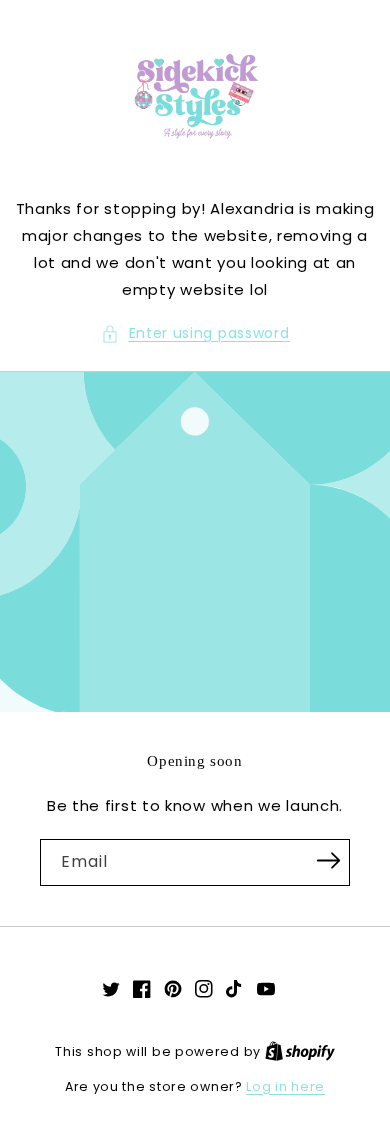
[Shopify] (300, 1051)
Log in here (285, 1086)
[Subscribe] (328, 861)
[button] (195, 333)
